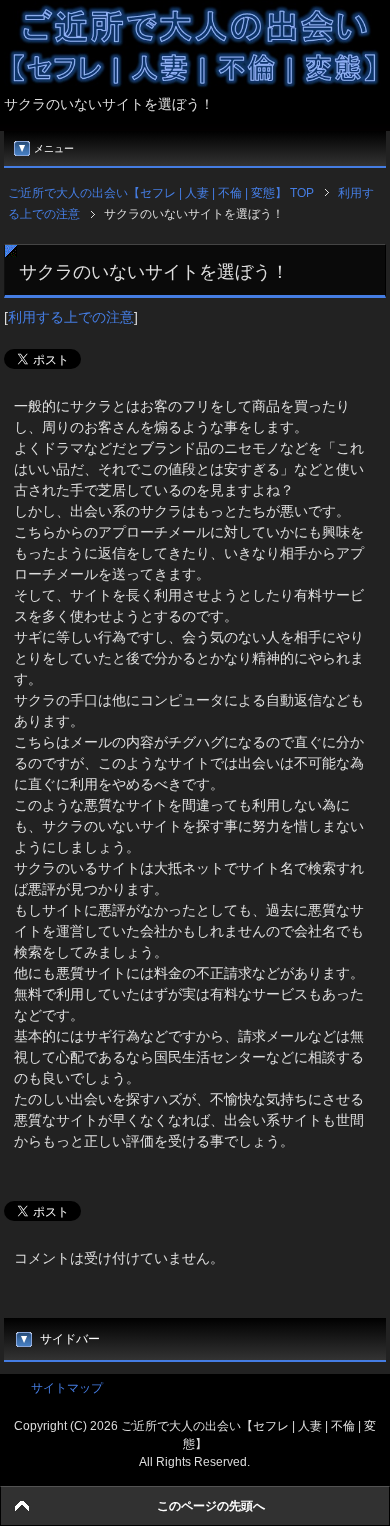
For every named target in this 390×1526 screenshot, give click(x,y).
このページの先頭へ (211, 1506)
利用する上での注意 (71, 317)
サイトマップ (67, 1388)
